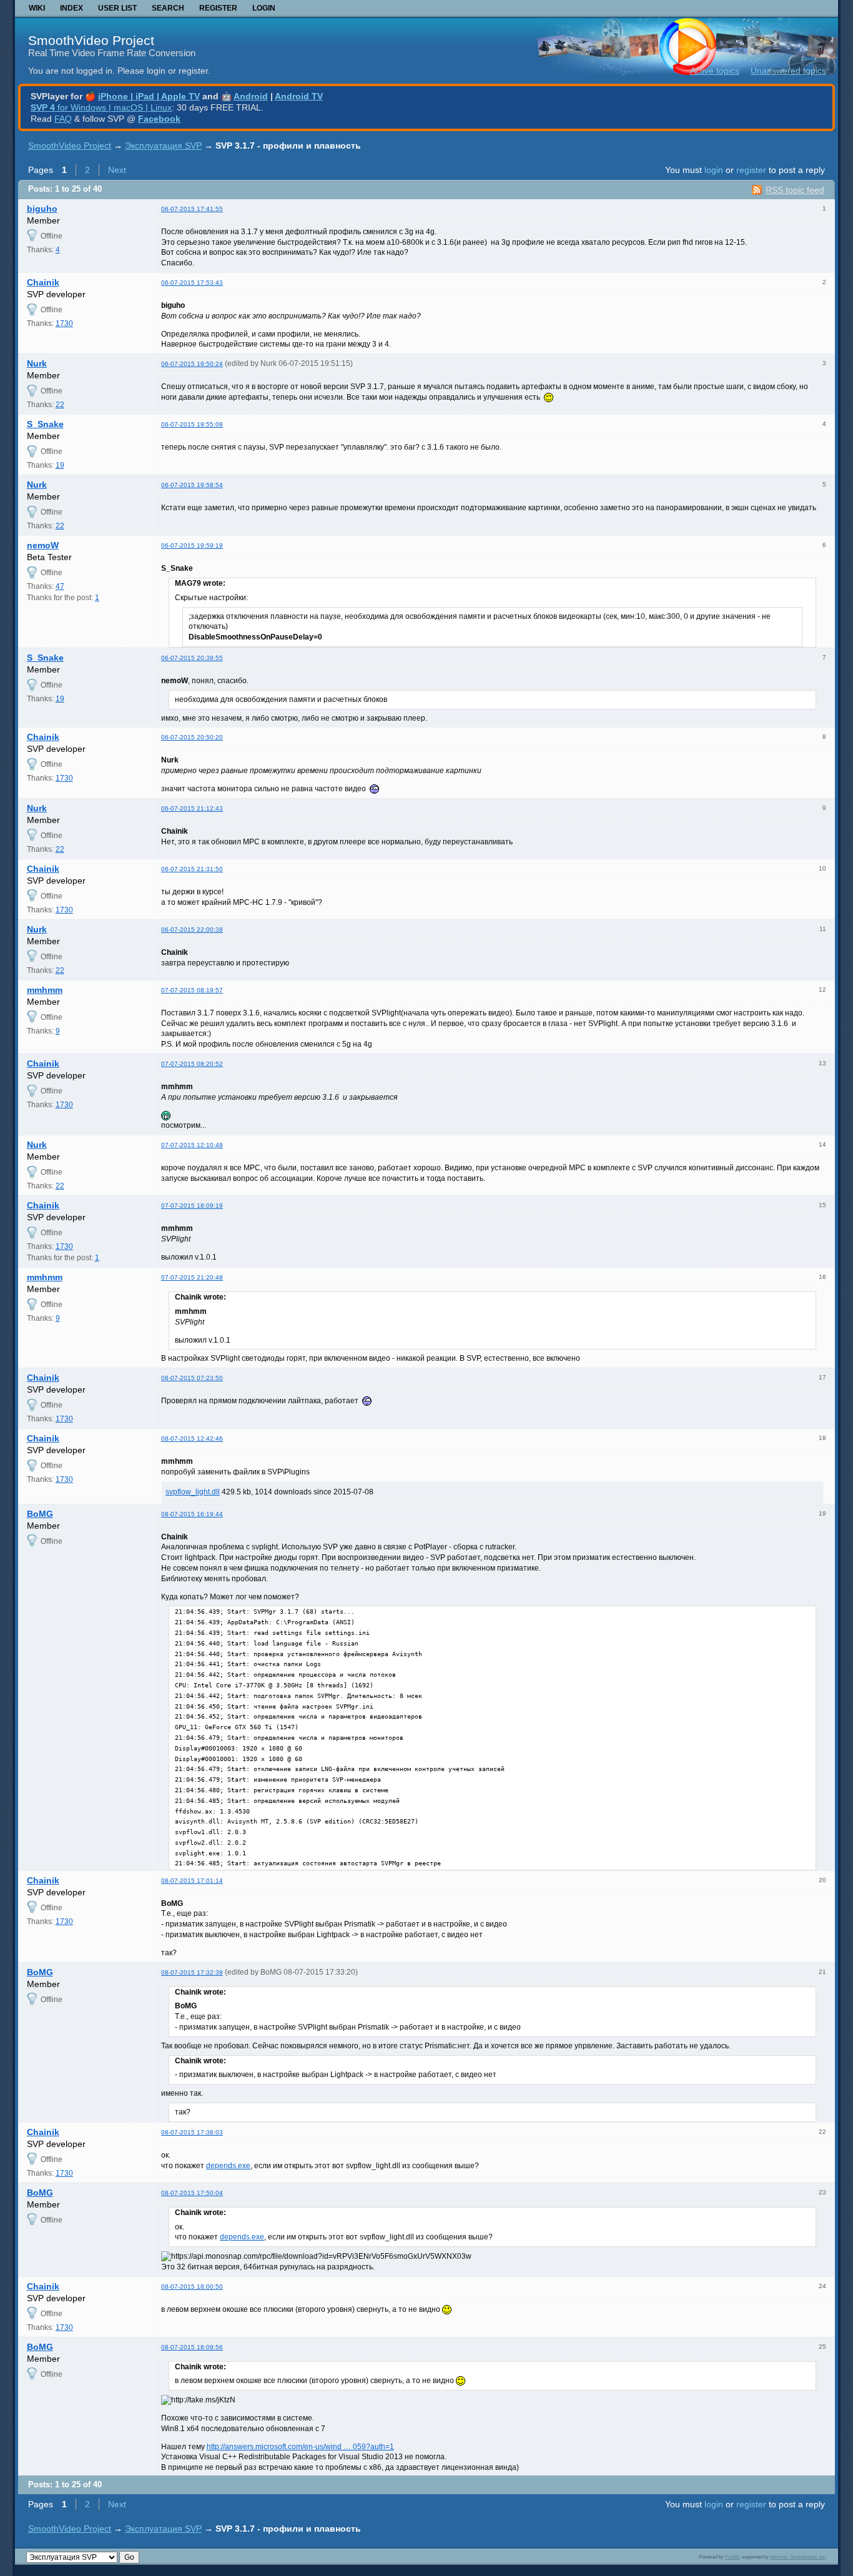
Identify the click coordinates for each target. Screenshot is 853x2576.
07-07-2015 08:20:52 (192, 1064)
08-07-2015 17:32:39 (192, 1972)
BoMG (40, 1514)
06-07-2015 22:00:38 (192, 930)
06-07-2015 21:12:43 (192, 808)
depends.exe (228, 2166)
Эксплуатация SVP (163, 146)
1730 (64, 323)
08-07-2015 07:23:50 (192, 1378)
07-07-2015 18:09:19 (192, 1206)
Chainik (43, 282)
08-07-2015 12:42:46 (192, 1439)
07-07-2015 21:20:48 (192, 1277)
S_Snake (45, 424)
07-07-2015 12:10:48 (192, 1145)
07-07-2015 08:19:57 (192, 990)
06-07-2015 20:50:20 (192, 737)
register (751, 170)
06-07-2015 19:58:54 (192, 485)
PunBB (732, 2557)
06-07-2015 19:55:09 (192, 424)
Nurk (37, 363)
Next (117, 170)
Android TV (299, 96)
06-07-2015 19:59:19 (192, 545)
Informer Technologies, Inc (798, 2557)
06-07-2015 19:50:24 (192, 364)
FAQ (63, 119)
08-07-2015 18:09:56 (192, 2347)
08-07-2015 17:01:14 (192, 1881)
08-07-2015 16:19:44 (192, 1514)
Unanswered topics (788, 71)
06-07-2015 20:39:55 (192, 658)
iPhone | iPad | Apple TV (149, 96)
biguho (42, 209)
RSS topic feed (795, 190)
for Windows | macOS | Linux (101, 107)
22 (60, 405)
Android (251, 96)
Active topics (715, 71)
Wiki (37, 8)
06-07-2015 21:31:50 (192, 869)
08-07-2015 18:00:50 (192, 2287)
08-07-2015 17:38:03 (192, 2132)
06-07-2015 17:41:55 (192, 209)
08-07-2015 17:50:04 (192, 2193)
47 (60, 586)
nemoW (43, 545)
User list (117, 8)
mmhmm (45, 990)
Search (168, 8)
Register (218, 8)
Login (264, 8)
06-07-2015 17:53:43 (192, 283)
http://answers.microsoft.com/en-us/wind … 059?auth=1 (300, 2447)
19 (60, 465)
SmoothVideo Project (91, 40)
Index (71, 8)
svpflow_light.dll (193, 1492)
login (714, 170)
